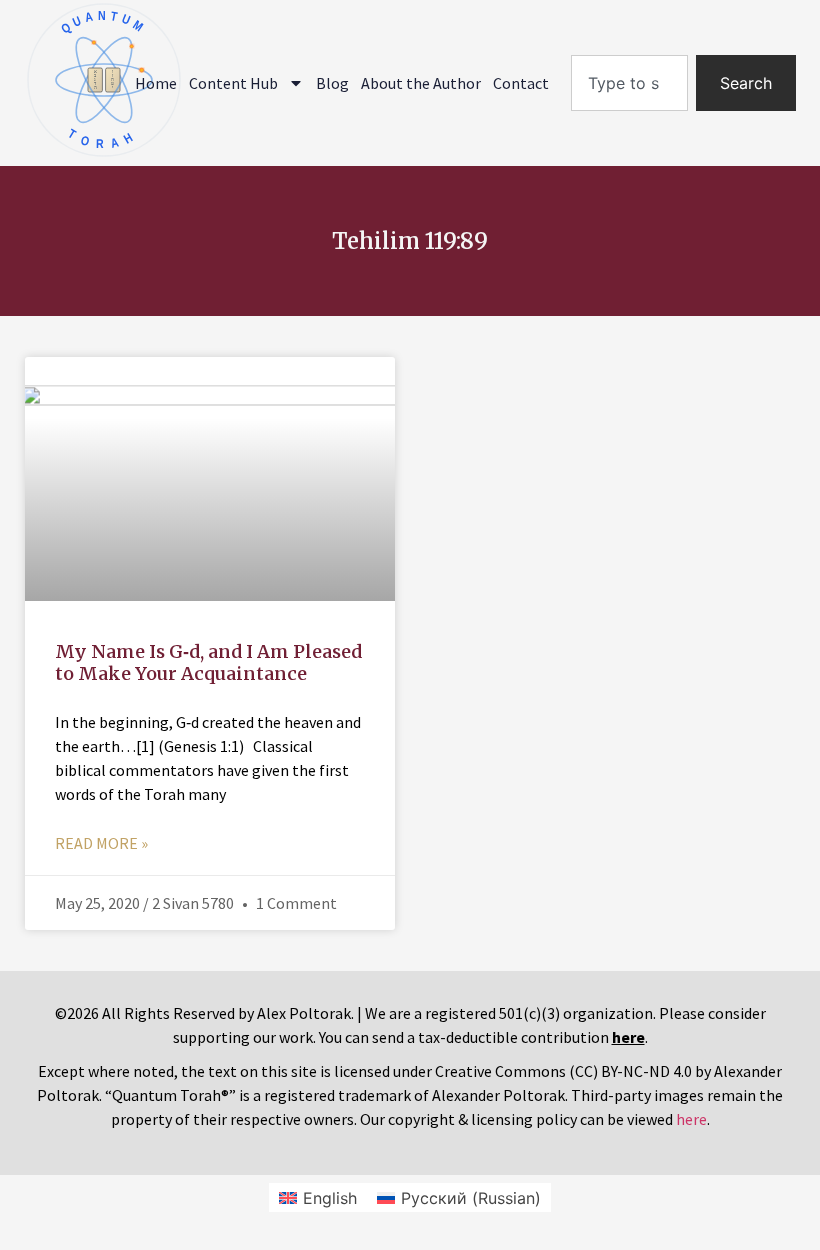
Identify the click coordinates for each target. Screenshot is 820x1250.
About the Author (421, 83)
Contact (521, 83)
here (691, 1119)
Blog (332, 83)
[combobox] (629, 83)
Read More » (101, 843)
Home (156, 83)
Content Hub (233, 83)
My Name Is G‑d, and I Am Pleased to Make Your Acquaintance (208, 662)
